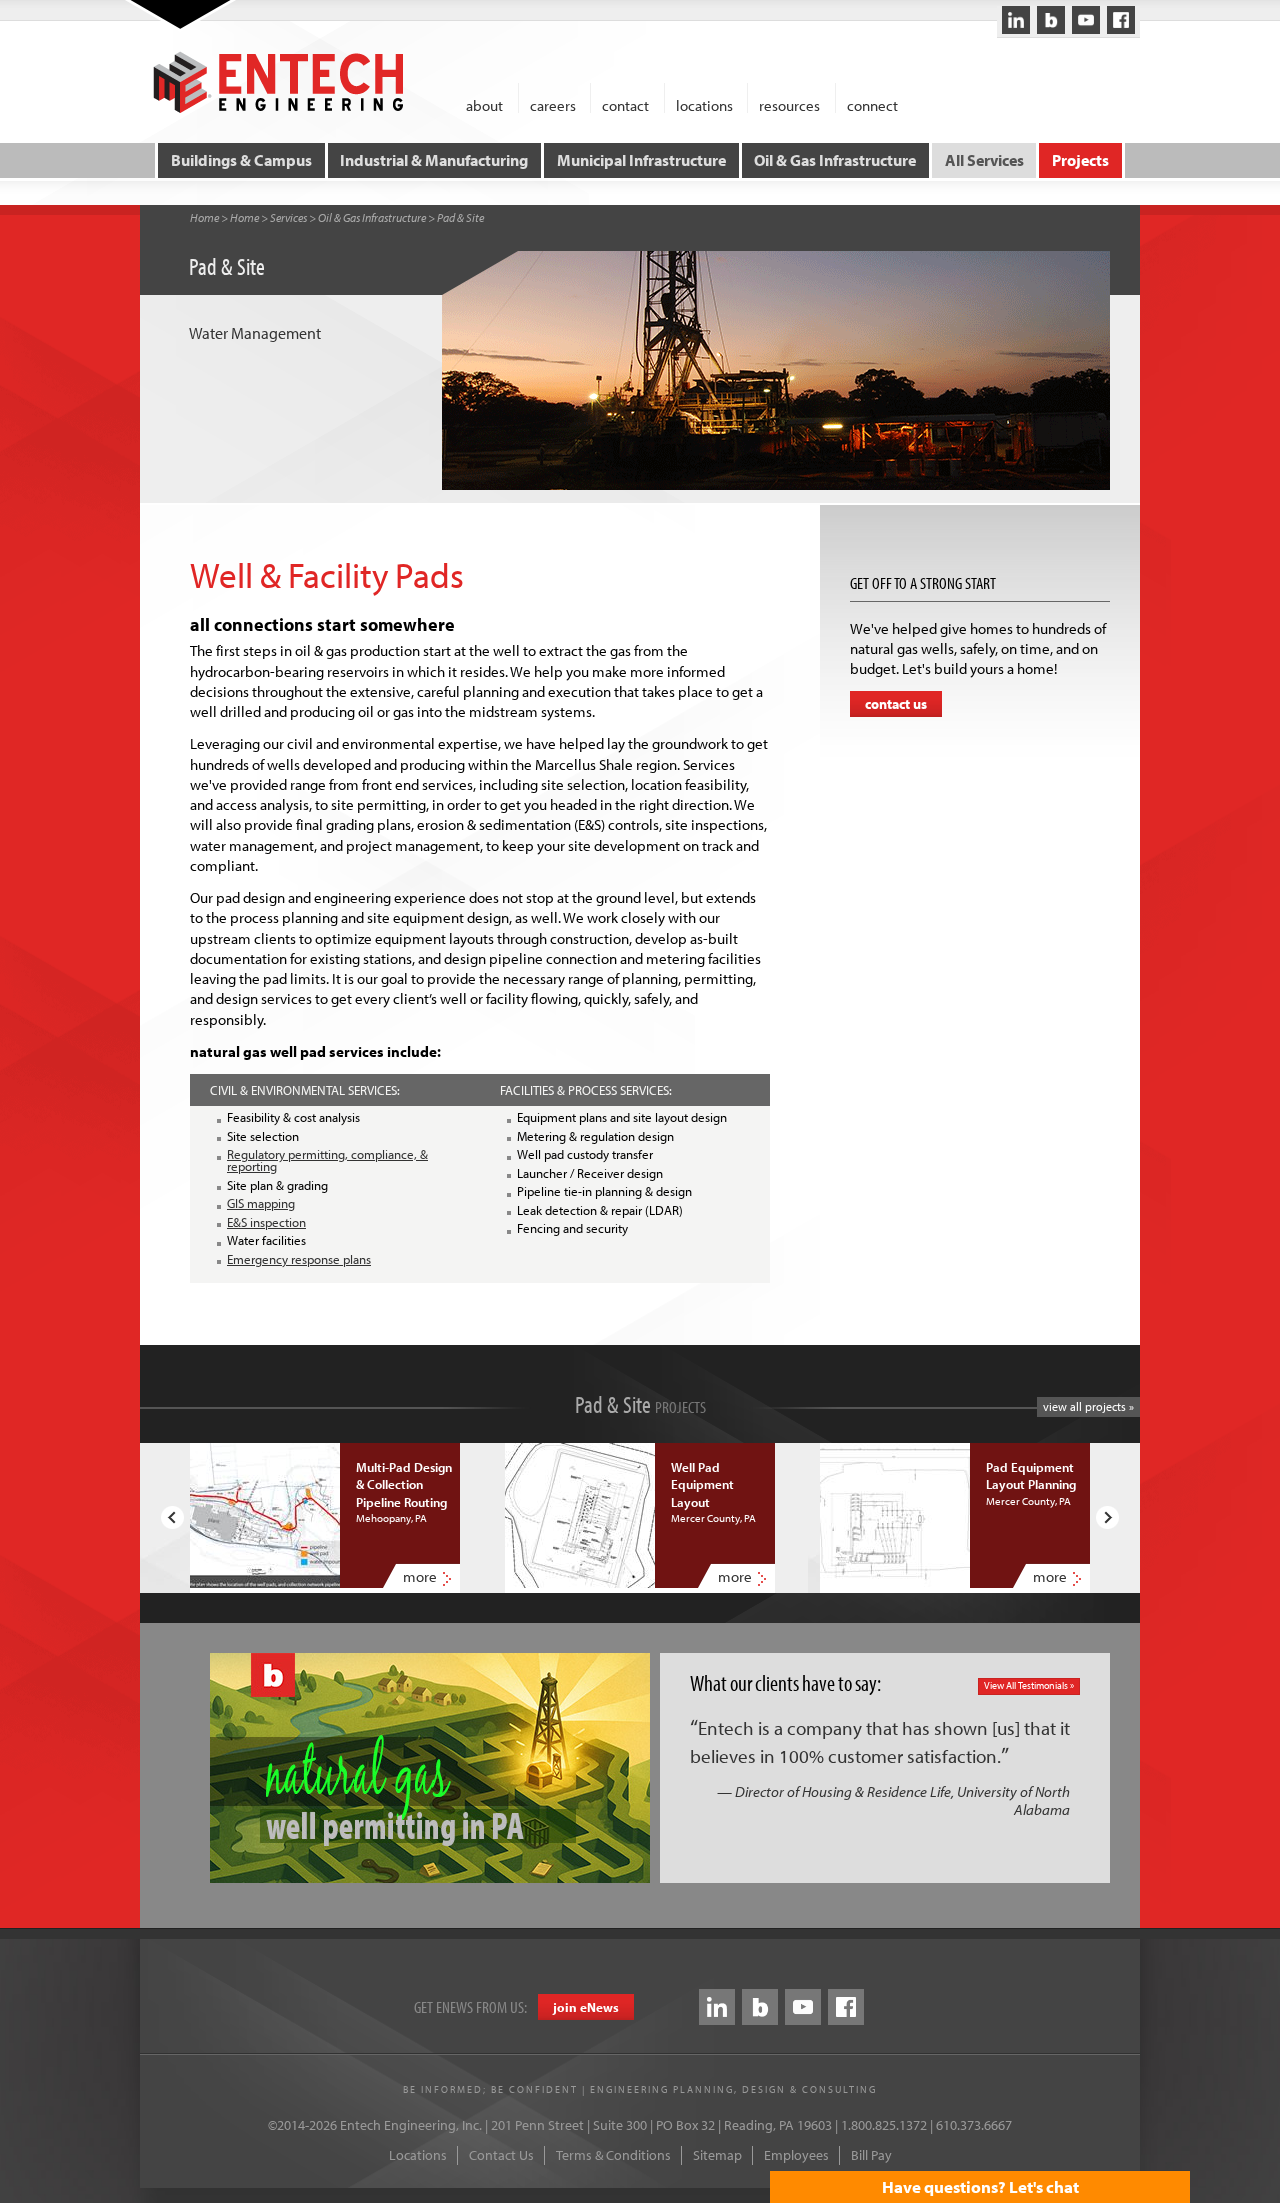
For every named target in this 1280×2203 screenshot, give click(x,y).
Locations (418, 2155)
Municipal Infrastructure (641, 160)
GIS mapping (261, 1203)
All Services (984, 160)
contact (625, 104)
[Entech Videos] (1086, 20)
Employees (796, 2155)
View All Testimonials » (1029, 1685)
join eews (586, 2007)
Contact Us (501, 2155)
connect (872, 104)
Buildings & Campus (241, 160)
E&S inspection (266, 1222)
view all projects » (1088, 1406)
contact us (896, 704)
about (484, 104)
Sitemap (717, 2155)
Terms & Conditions (613, 2155)
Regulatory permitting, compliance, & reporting (327, 1160)
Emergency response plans (299, 1259)
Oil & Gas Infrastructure (835, 160)
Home (204, 217)
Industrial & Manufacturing (434, 160)
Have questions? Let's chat (980, 2186)
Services (288, 217)
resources (789, 104)
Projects (1080, 160)
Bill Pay (871, 2155)
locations (704, 104)
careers (553, 104)
